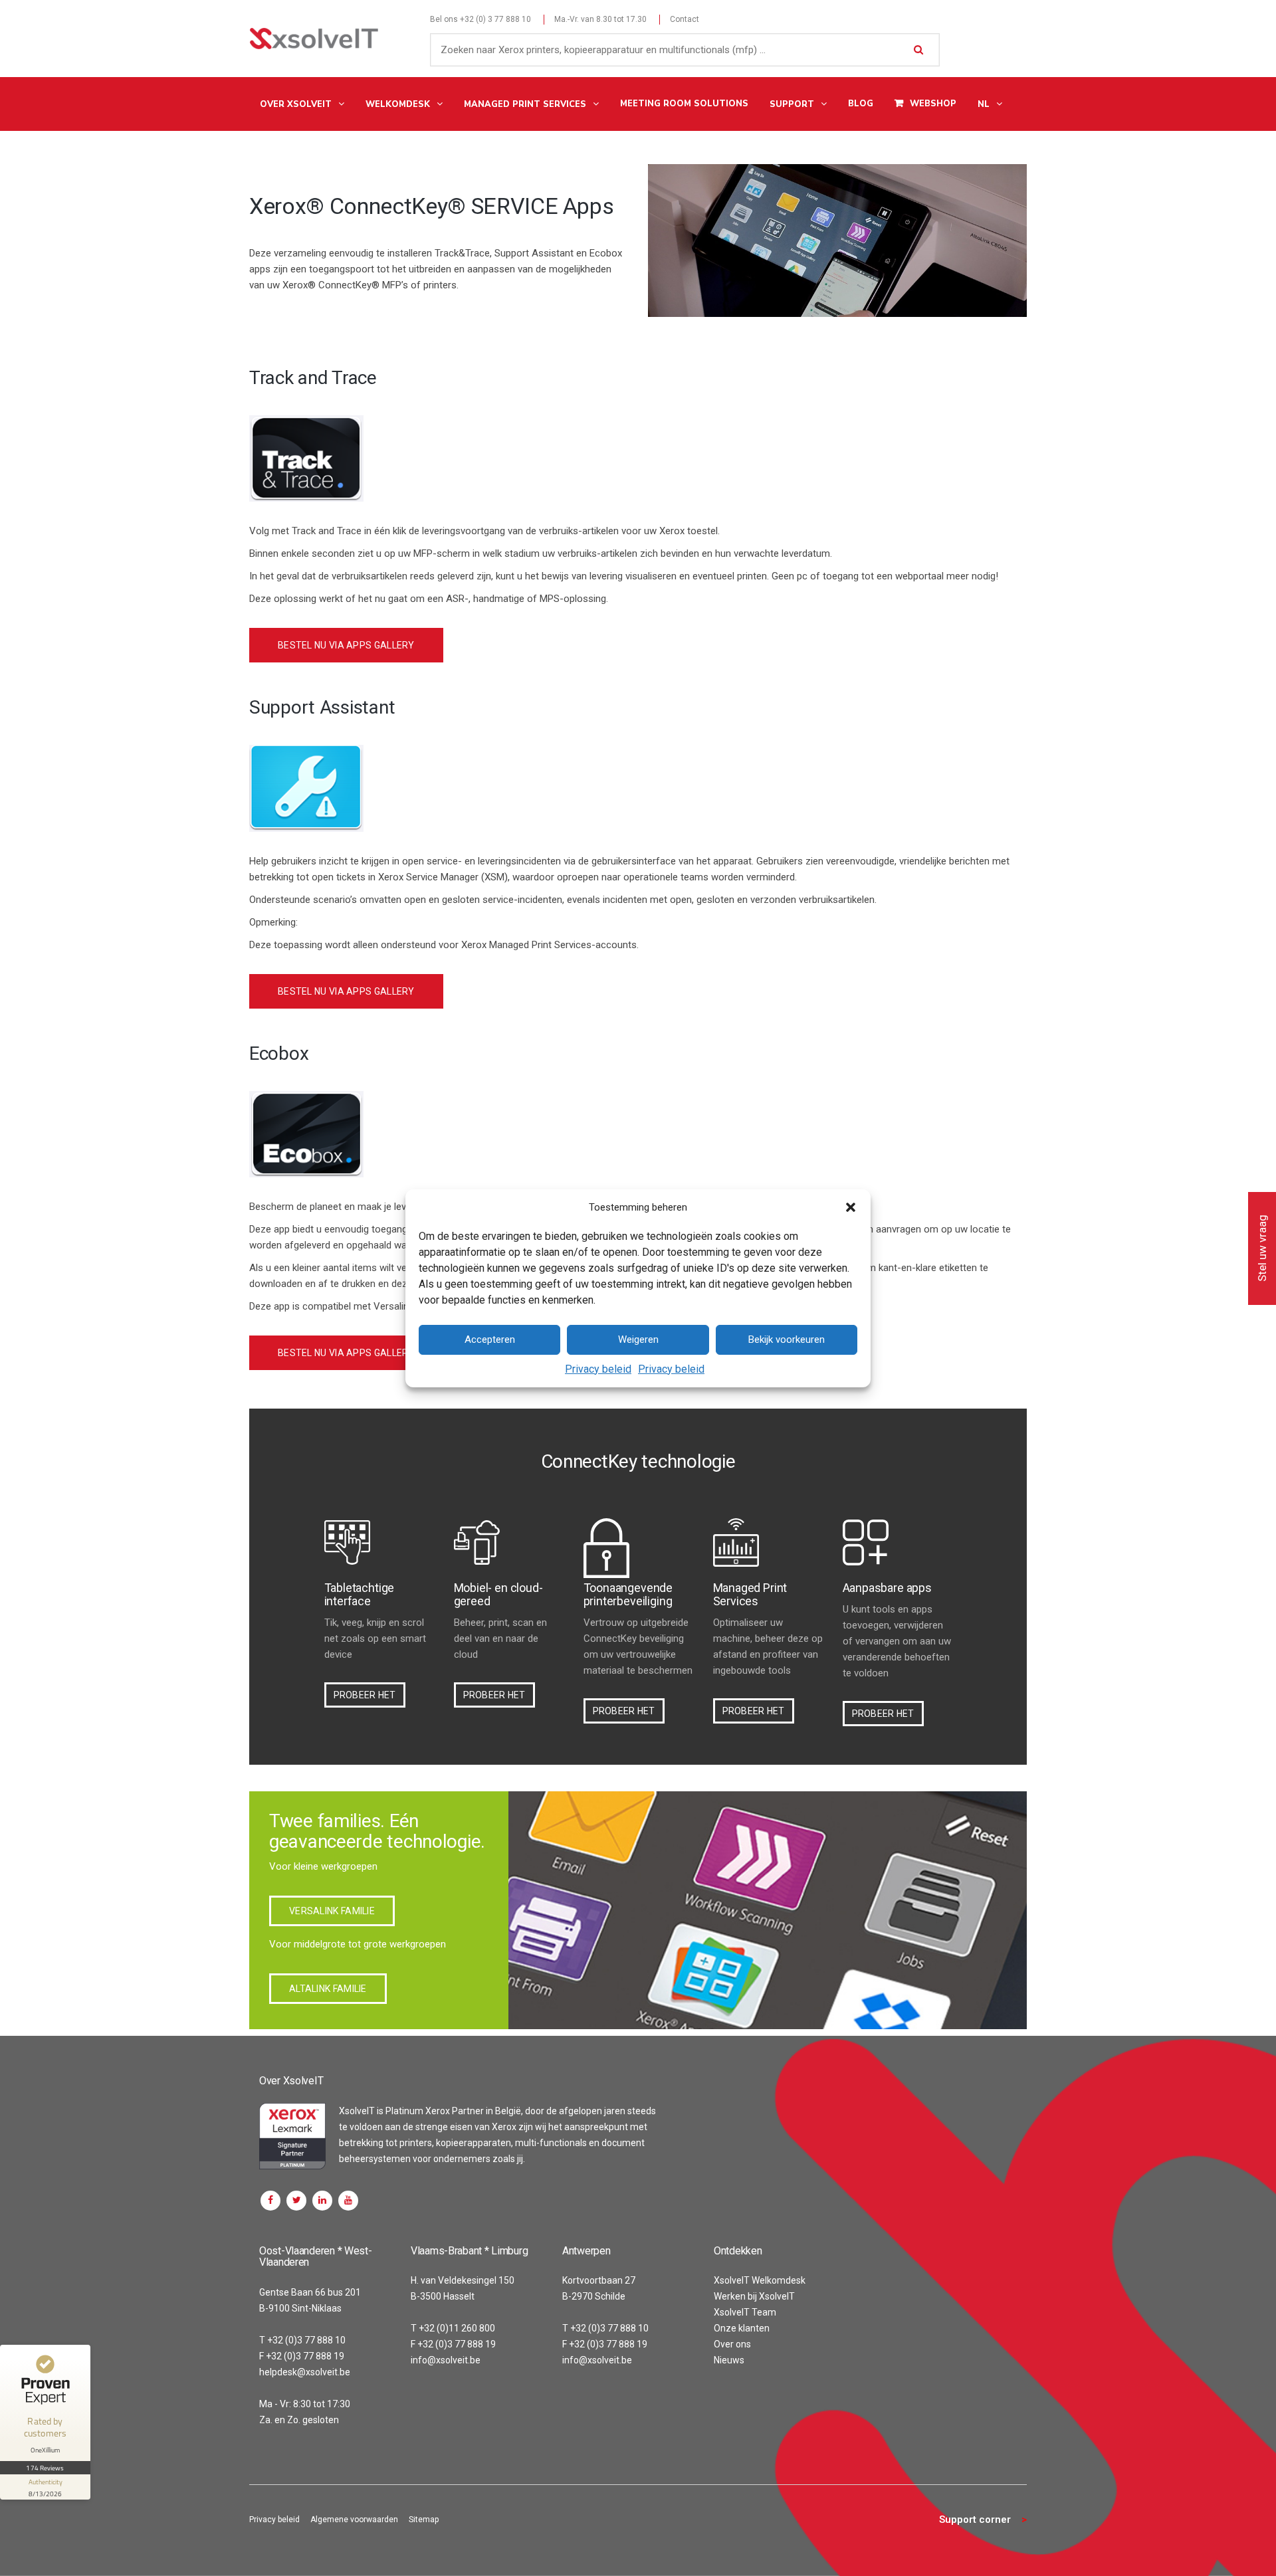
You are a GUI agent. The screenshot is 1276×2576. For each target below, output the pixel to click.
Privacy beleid (598, 1369)
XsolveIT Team (745, 2312)
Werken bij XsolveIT (754, 2296)
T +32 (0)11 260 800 (453, 2328)
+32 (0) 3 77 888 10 (495, 19)
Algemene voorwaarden (354, 2520)
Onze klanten (742, 2328)
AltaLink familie (328, 1989)
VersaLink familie (332, 1911)
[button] (851, 1207)
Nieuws (729, 2360)
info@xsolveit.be (446, 2360)
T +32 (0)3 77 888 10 (302, 2340)
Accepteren (490, 1339)
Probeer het (365, 1695)
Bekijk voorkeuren (787, 1339)
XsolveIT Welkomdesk (760, 2280)
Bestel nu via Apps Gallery (346, 645)
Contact (685, 19)
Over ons (732, 2344)
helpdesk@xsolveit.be (305, 2372)
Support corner (975, 2520)
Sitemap (424, 2520)
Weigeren (638, 1339)
